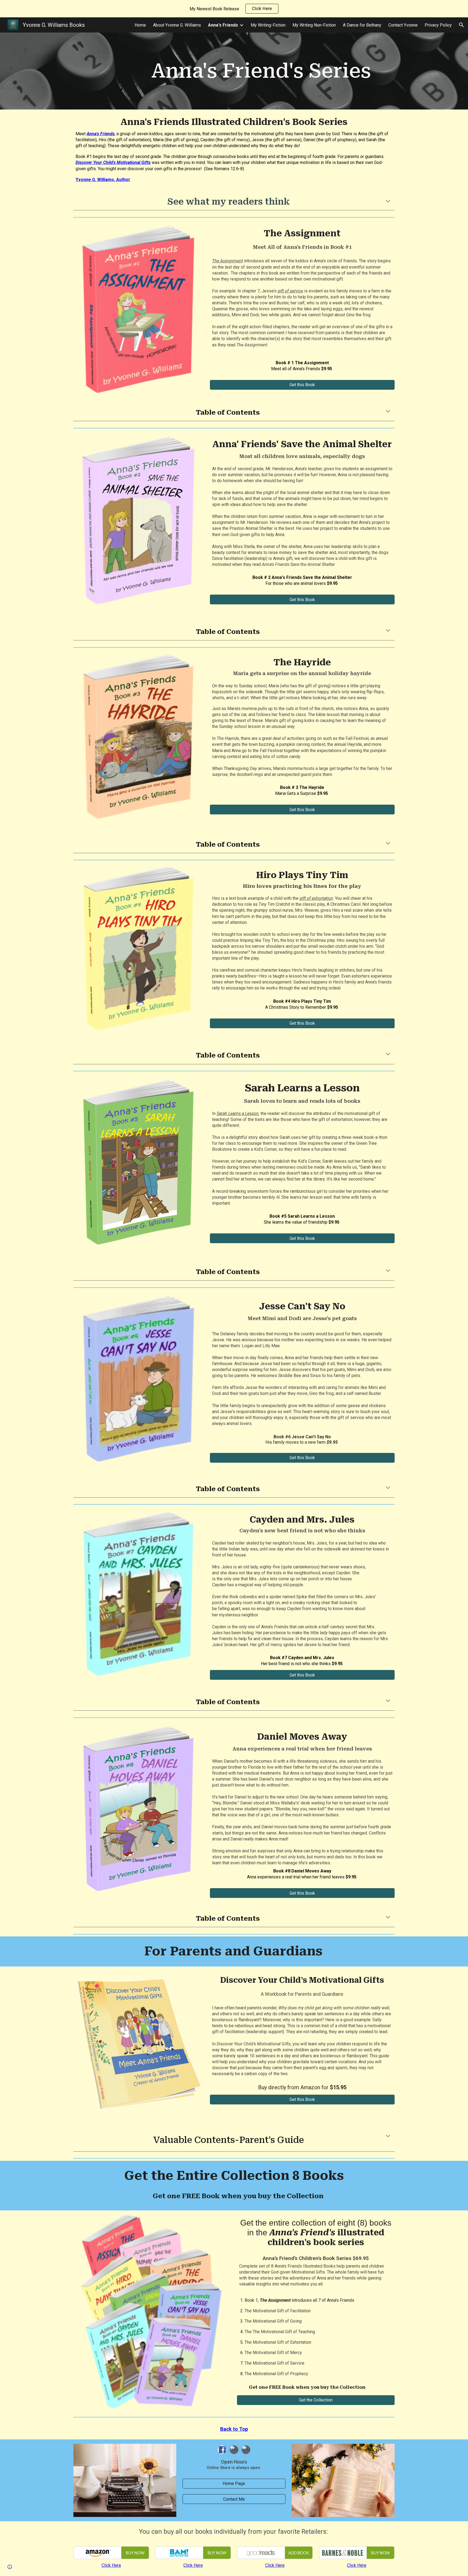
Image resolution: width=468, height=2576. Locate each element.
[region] (234, 9)
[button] (461, 25)
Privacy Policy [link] (438, 25)
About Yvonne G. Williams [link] (177, 25)
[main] (261, 71)
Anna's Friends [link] (223, 25)
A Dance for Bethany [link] (362, 25)
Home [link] (140, 25)
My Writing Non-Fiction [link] (314, 25)
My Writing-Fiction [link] (268, 25)
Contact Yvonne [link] (403, 25)
